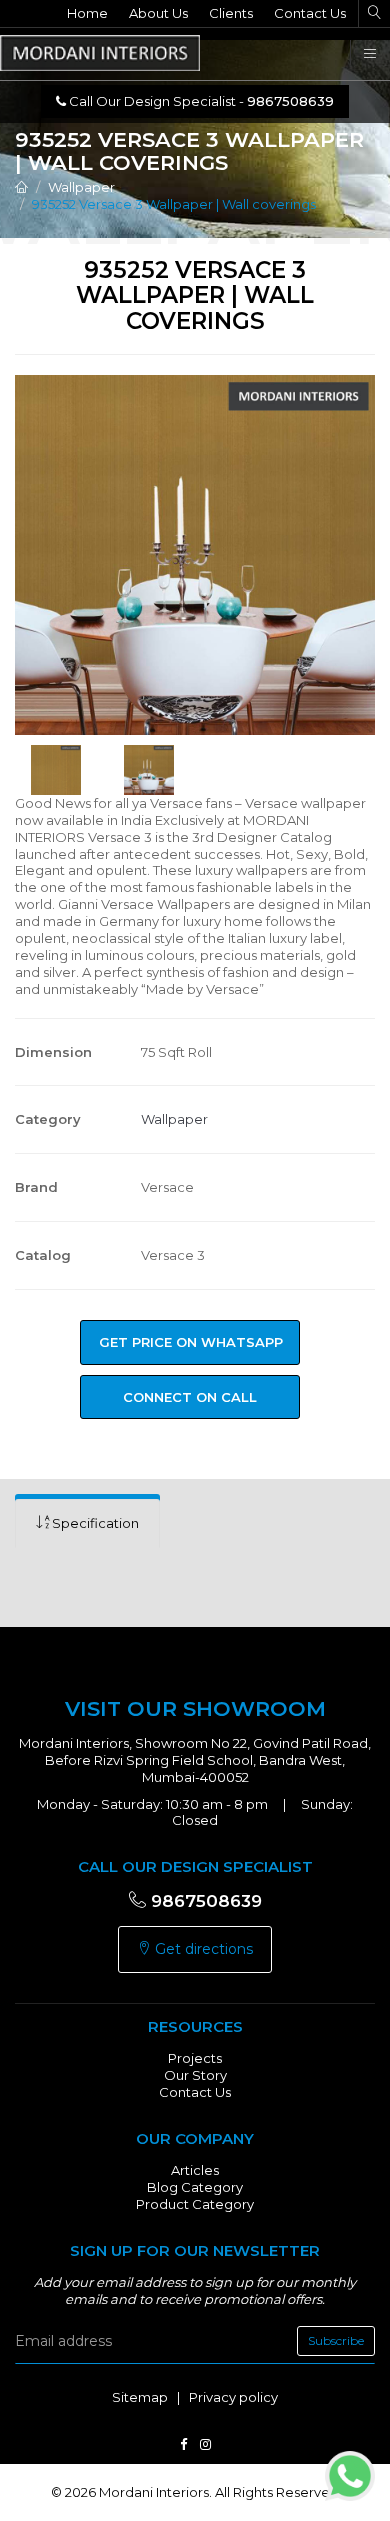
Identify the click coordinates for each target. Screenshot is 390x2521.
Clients (231, 13)
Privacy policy (233, 2397)
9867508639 (204, 1901)
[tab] (87, 1523)
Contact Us (310, 13)
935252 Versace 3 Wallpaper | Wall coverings (174, 204)
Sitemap (140, 2397)
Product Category (195, 2204)
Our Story (195, 2075)
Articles (195, 2170)
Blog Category (195, 2187)
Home (87, 13)
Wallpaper (81, 187)
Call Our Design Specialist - (200, 101)
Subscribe (336, 2340)
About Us (158, 13)
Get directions (202, 1949)
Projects (195, 2058)
